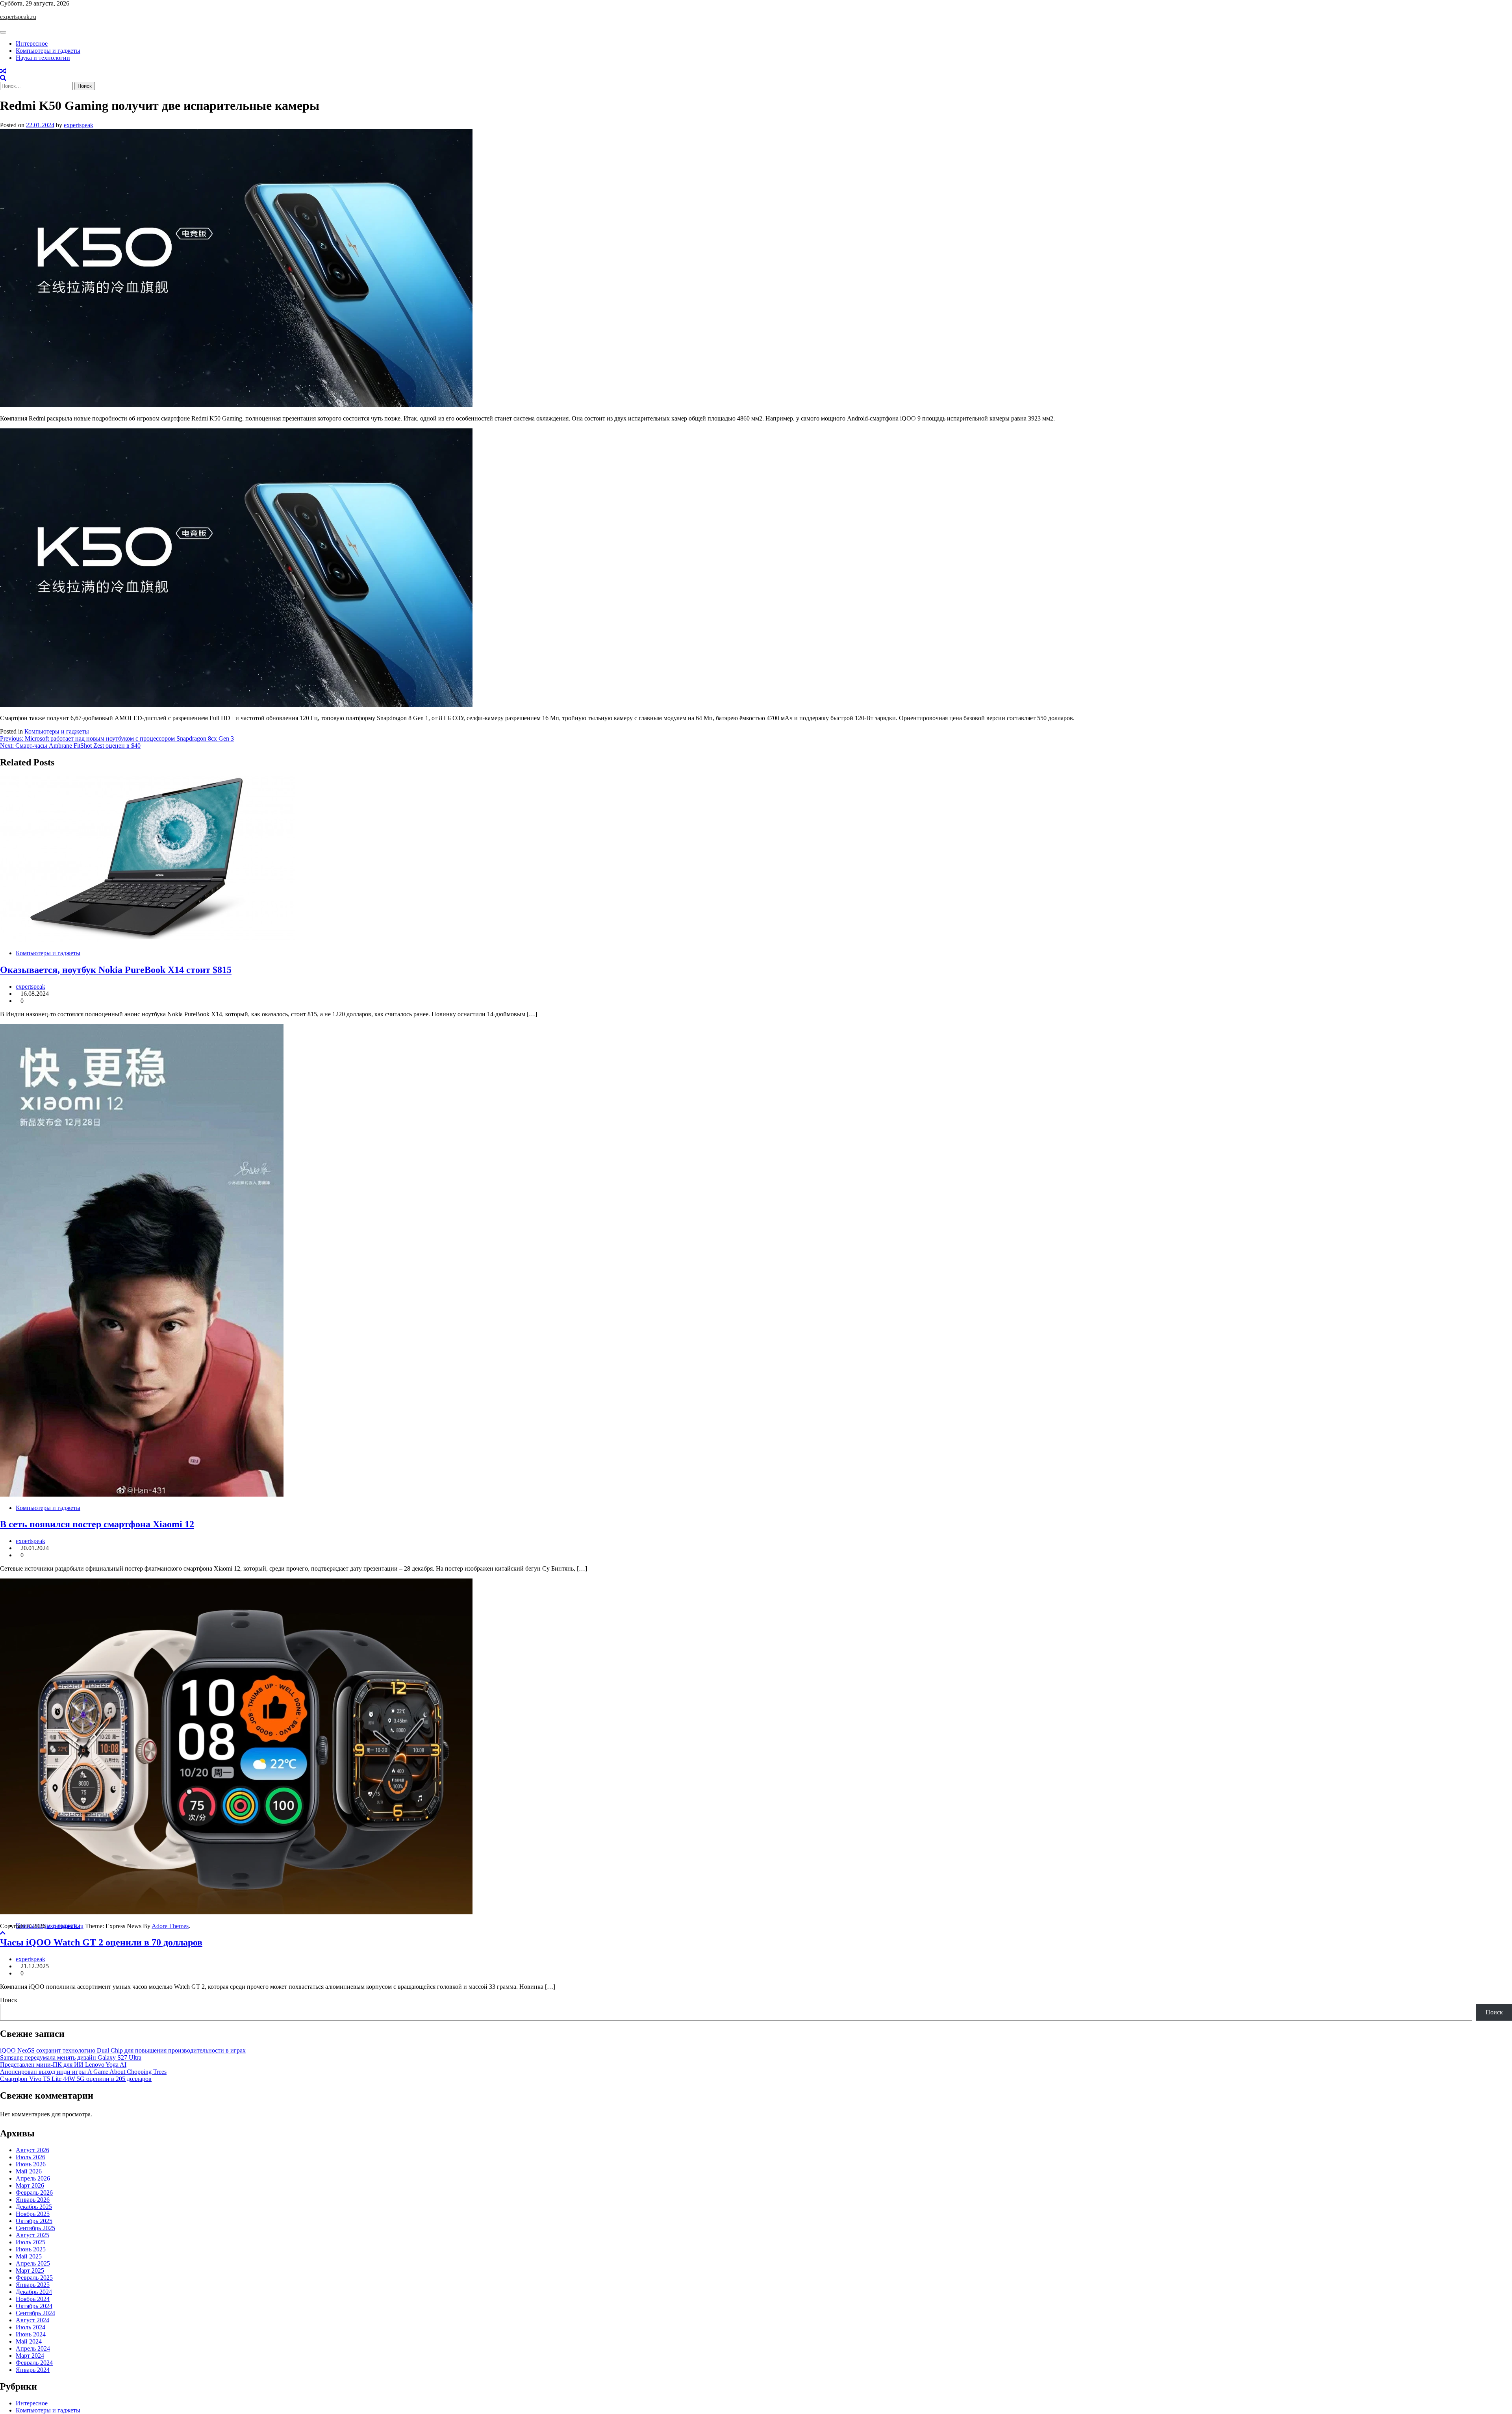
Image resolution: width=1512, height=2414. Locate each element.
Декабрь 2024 (34, 2292)
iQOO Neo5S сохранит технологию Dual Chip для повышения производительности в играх (123, 2050)
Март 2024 (30, 2356)
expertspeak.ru (18, 17)
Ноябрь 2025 (33, 2214)
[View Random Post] (3, 71)
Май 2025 (29, 2256)
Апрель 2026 (33, 2178)
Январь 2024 (33, 2370)
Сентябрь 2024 (35, 2313)
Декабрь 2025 (34, 2207)
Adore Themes (170, 1926)
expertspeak (79, 125)
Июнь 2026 (31, 2164)
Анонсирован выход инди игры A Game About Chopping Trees (83, 2072)
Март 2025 (30, 2270)
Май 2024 (29, 2341)
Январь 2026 (33, 2200)
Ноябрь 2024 (33, 2299)
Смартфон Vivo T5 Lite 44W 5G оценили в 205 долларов (76, 2079)
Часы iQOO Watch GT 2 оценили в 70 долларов (101, 1942)
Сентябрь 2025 (35, 2228)
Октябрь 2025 (34, 2221)
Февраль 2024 (34, 2363)
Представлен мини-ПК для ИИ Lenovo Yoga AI (63, 2065)
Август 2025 (32, 2235)
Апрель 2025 (33, 2263)
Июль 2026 (31, 2157)
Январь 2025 (33, 2285)
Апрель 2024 (33, 2348)
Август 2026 (32, 2150)
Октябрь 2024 (34, 2306)
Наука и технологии (43, 58)
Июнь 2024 (31, 2334)
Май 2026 (29, 2171)
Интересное (32, 44)
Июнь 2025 (31, 2249)
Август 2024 (32, 2320)
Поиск (9, 2000)
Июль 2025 (31, 2242)
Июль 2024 (31, 2327)
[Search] (3, 78)
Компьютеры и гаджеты (48, 51)
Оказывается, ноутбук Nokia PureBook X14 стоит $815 (116, 970)
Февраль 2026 (34, 2193)
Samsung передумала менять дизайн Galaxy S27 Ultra (71, 2057)
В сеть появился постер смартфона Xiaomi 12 (97, 1524)
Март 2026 (30, 2185)
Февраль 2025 (34, 2278)
